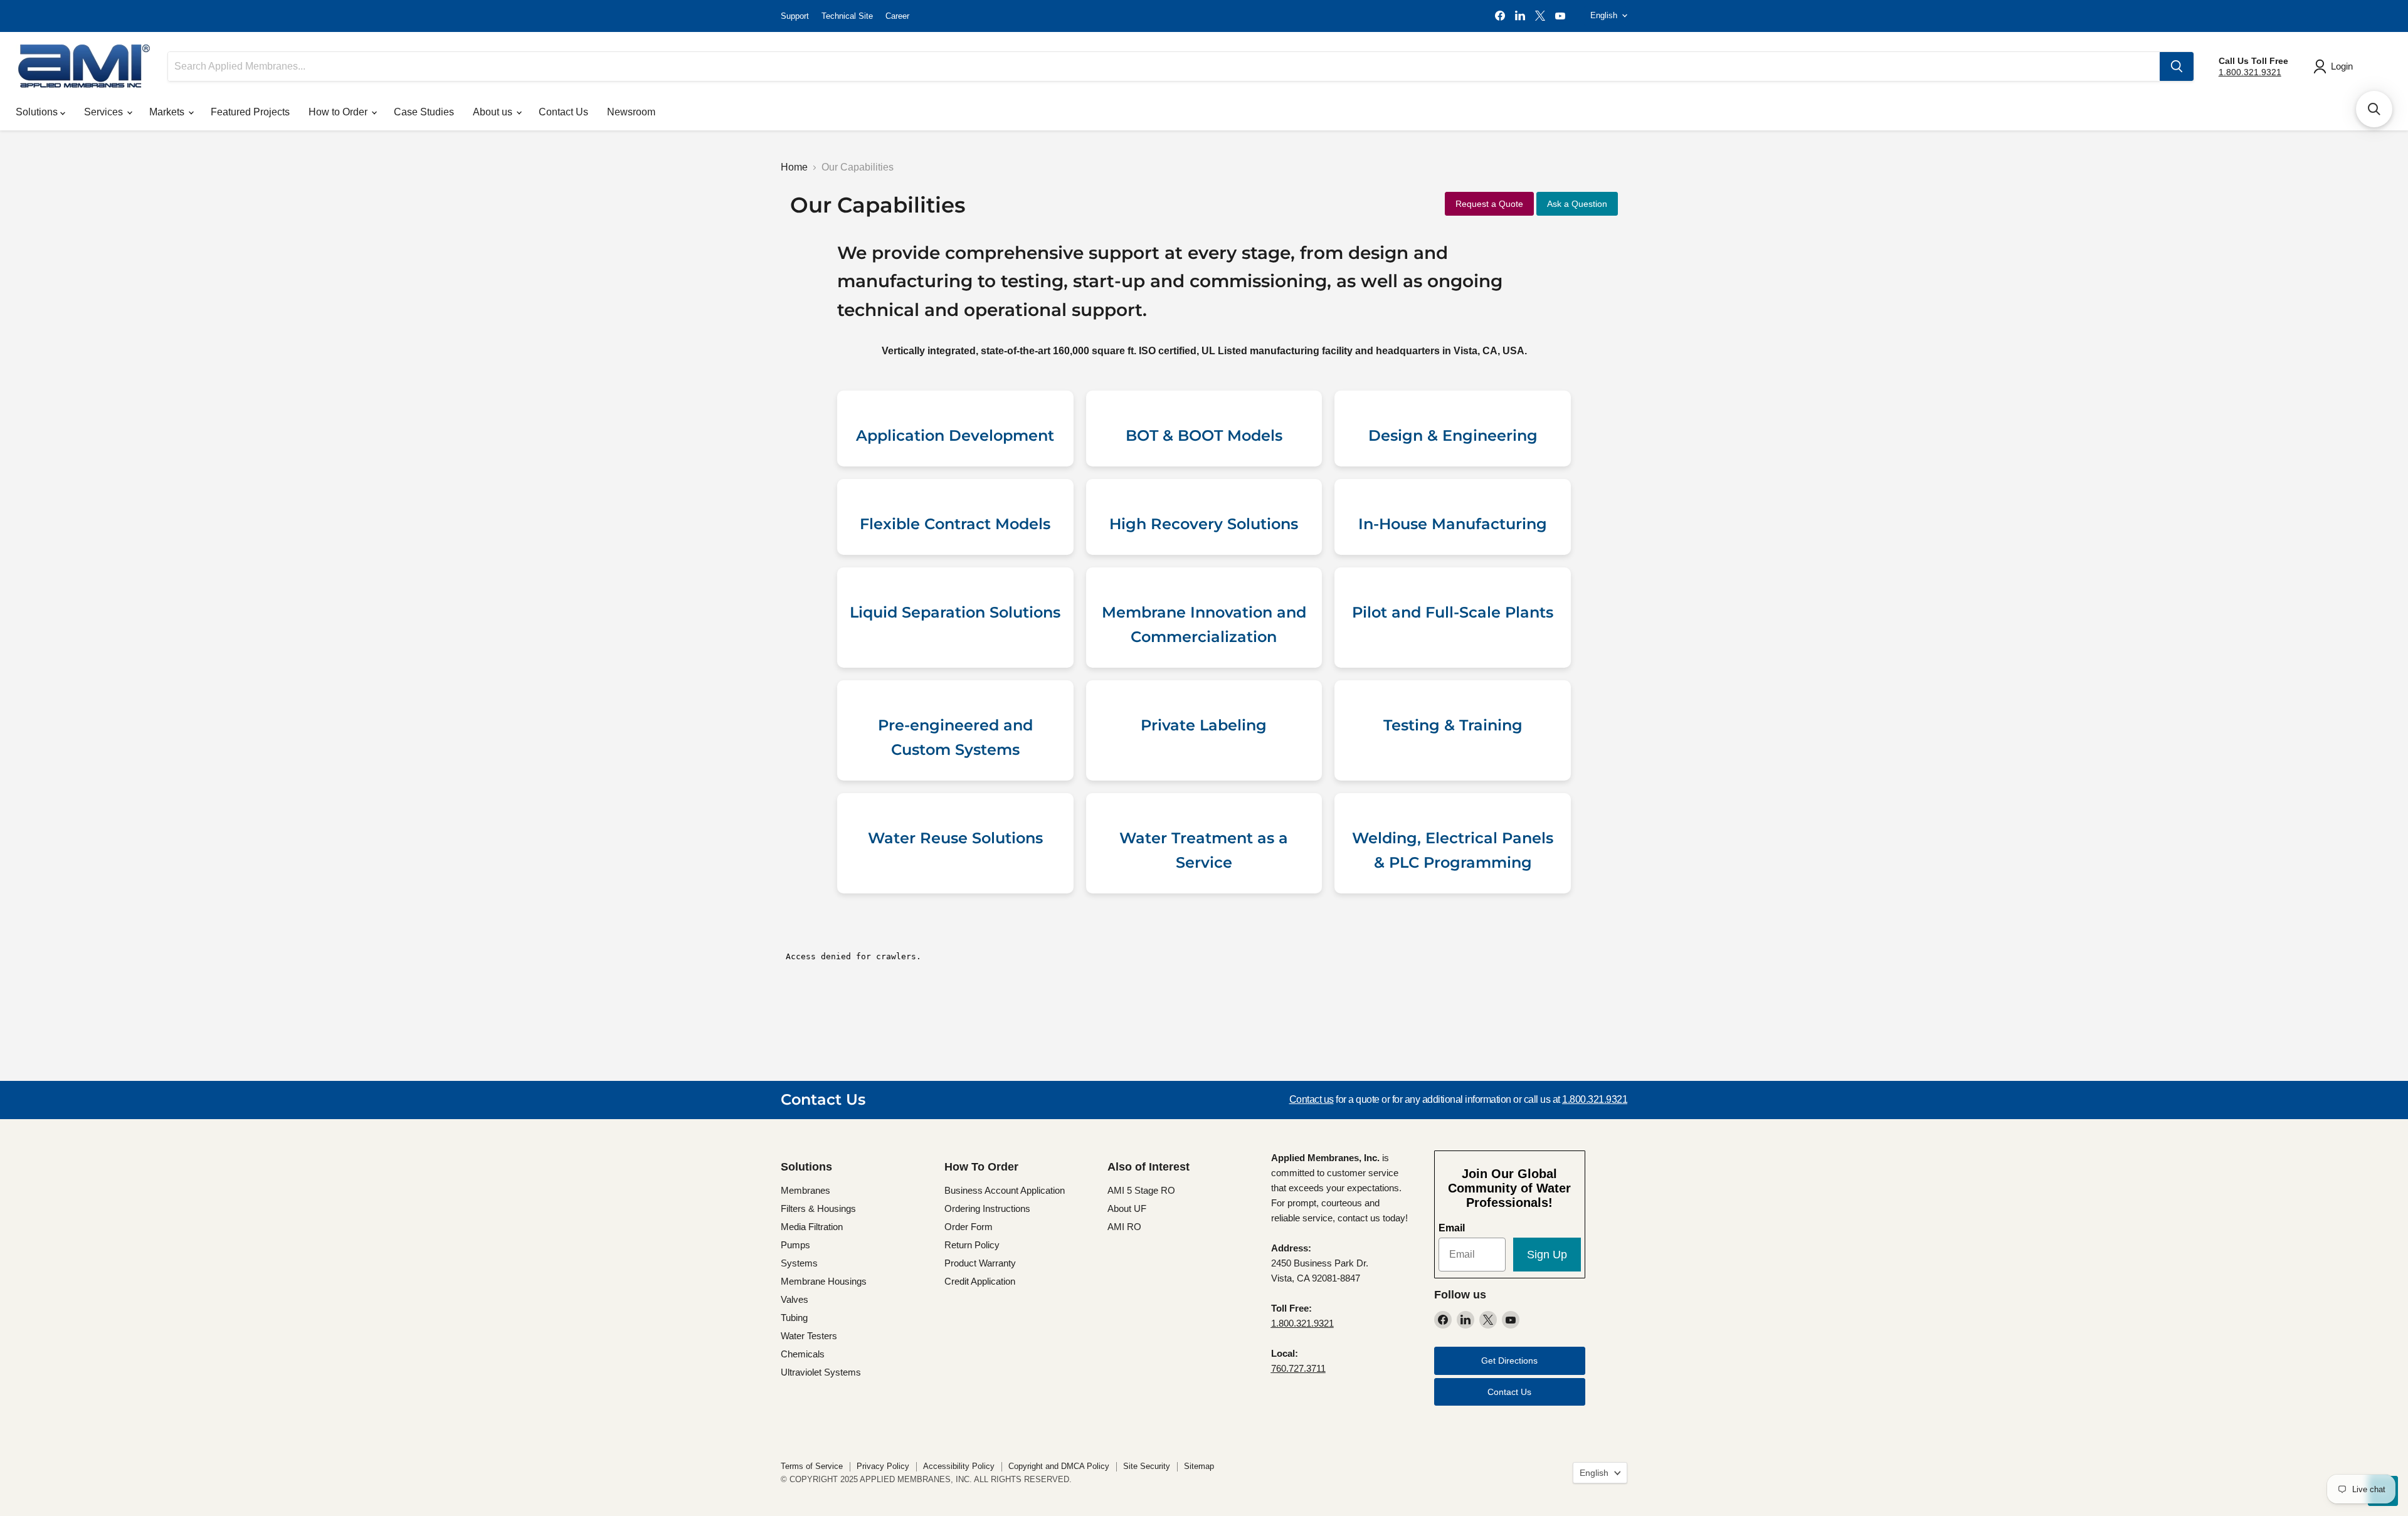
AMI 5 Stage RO (1141, 1190)
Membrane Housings (824, 1281)
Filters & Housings (818, 1208)
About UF (1127, 1208)
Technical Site (847, 16)
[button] (2374, 109)
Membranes (805, 1190)
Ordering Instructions (987, 1208)
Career (897, 16)
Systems (799, 1263)
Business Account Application (1005, 1190)
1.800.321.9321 (2250, 72)
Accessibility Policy (959, 1466)
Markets (168, 112)
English (1604, 15)
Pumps (795, 1245)
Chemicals (803, 1354)
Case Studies (424, 112)
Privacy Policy (883, 1466)
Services (105, 112)
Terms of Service (812, 1466)
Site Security (1147, 1466)
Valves (795, 1299)
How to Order (339, 112)
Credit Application (980, 1281)
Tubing (794, 1318)
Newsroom (631, 112)
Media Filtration (812, 1227)
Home (794, 167)
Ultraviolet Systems (821, 1372)
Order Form (969, 1227)
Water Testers (809, 1336)
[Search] (2177, 66)
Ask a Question (1577, 204)
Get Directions (1509, 1361)
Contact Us (563, 112)
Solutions (38, 112)
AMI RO (1124, 1227)
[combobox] (1164, 66)
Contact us (1312, 1099)
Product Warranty (980, 1263)
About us (494, 112)
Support (795, 16)
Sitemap (1199, 1466)
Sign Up (1547, 1255)
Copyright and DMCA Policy (1059, 1466)
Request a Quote (1489, 204)
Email (1452, 1228)
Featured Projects (250, 112)
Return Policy (972, 1245)
